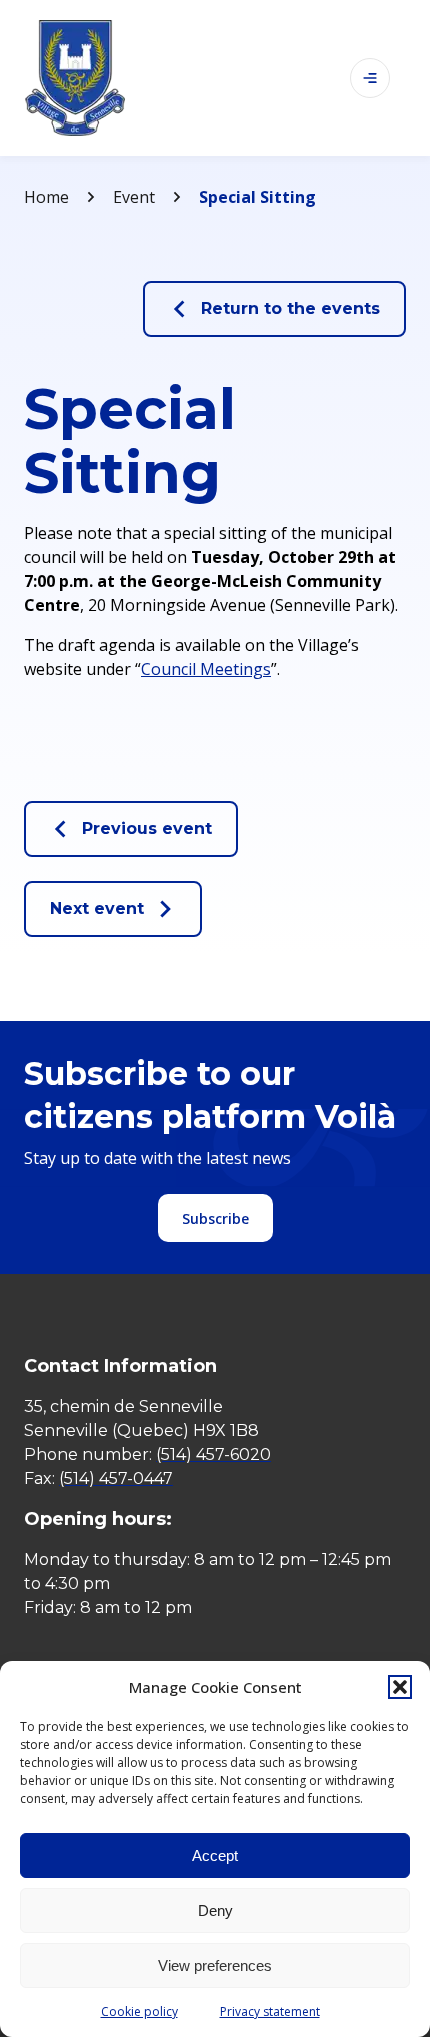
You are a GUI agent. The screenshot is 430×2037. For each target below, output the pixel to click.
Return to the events (290, 308)
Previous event (147, 828)
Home (46, 197)
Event (134, 197)
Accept (215, 1855)
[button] (400, 1687)
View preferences (215, 1965)
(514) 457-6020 (213, 1454)
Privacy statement (270, 2011)
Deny (215, 1910)
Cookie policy (139, 2011)
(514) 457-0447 (116, 1478)
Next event (97, 908)
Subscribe (215, 1218)
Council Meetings (206, 669)
